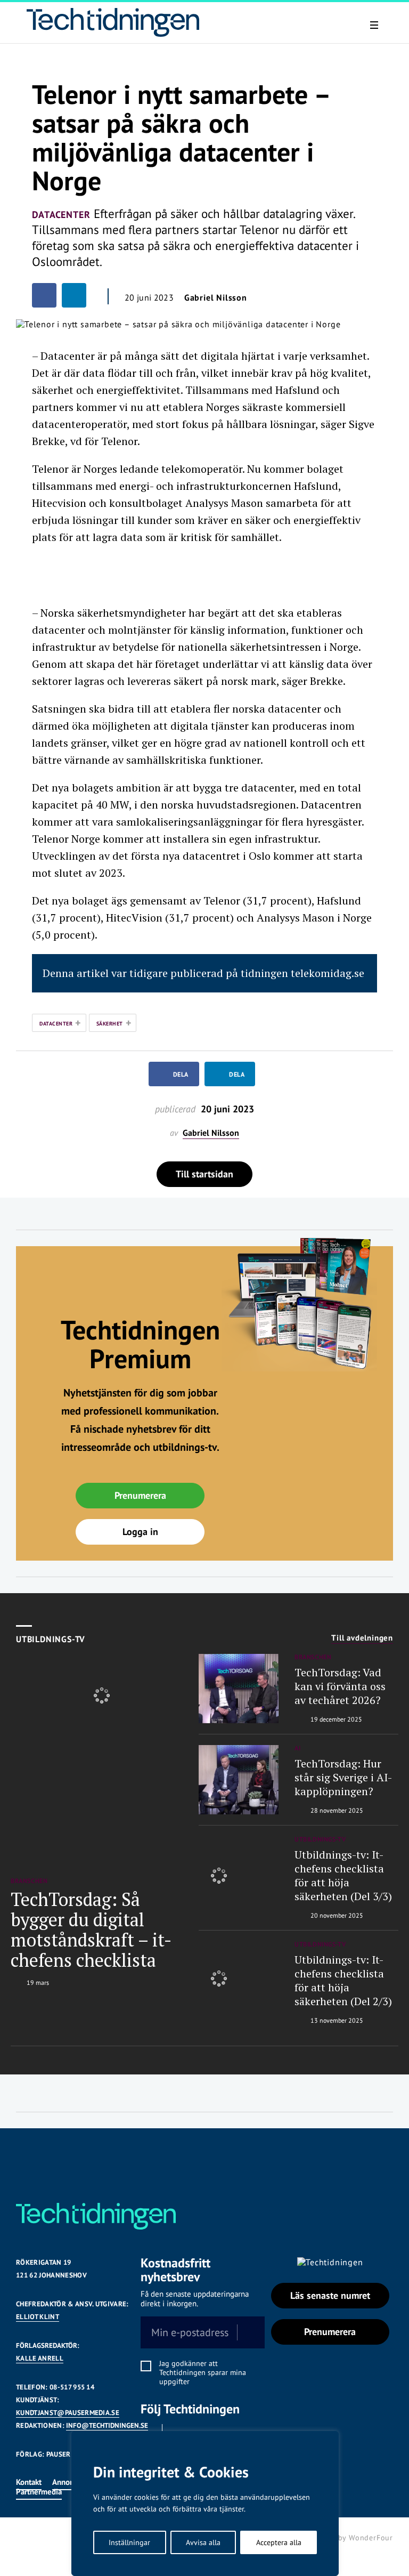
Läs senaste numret (330, 2295)
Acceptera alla (279, 2542)
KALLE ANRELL (40, 2358)
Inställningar (129, 2542)
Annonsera (70, 2482)
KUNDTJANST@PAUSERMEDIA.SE (68, 2413)
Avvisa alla (203, 2542)
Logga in (140, 1532)
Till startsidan (204, 1174)
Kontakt (29, 2482)
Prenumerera (140, 1495)
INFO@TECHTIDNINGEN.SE (107, 2425)
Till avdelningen (362, 1638)
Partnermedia (39, 2492)
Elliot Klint (38, 2317)
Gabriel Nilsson (216, 297)
